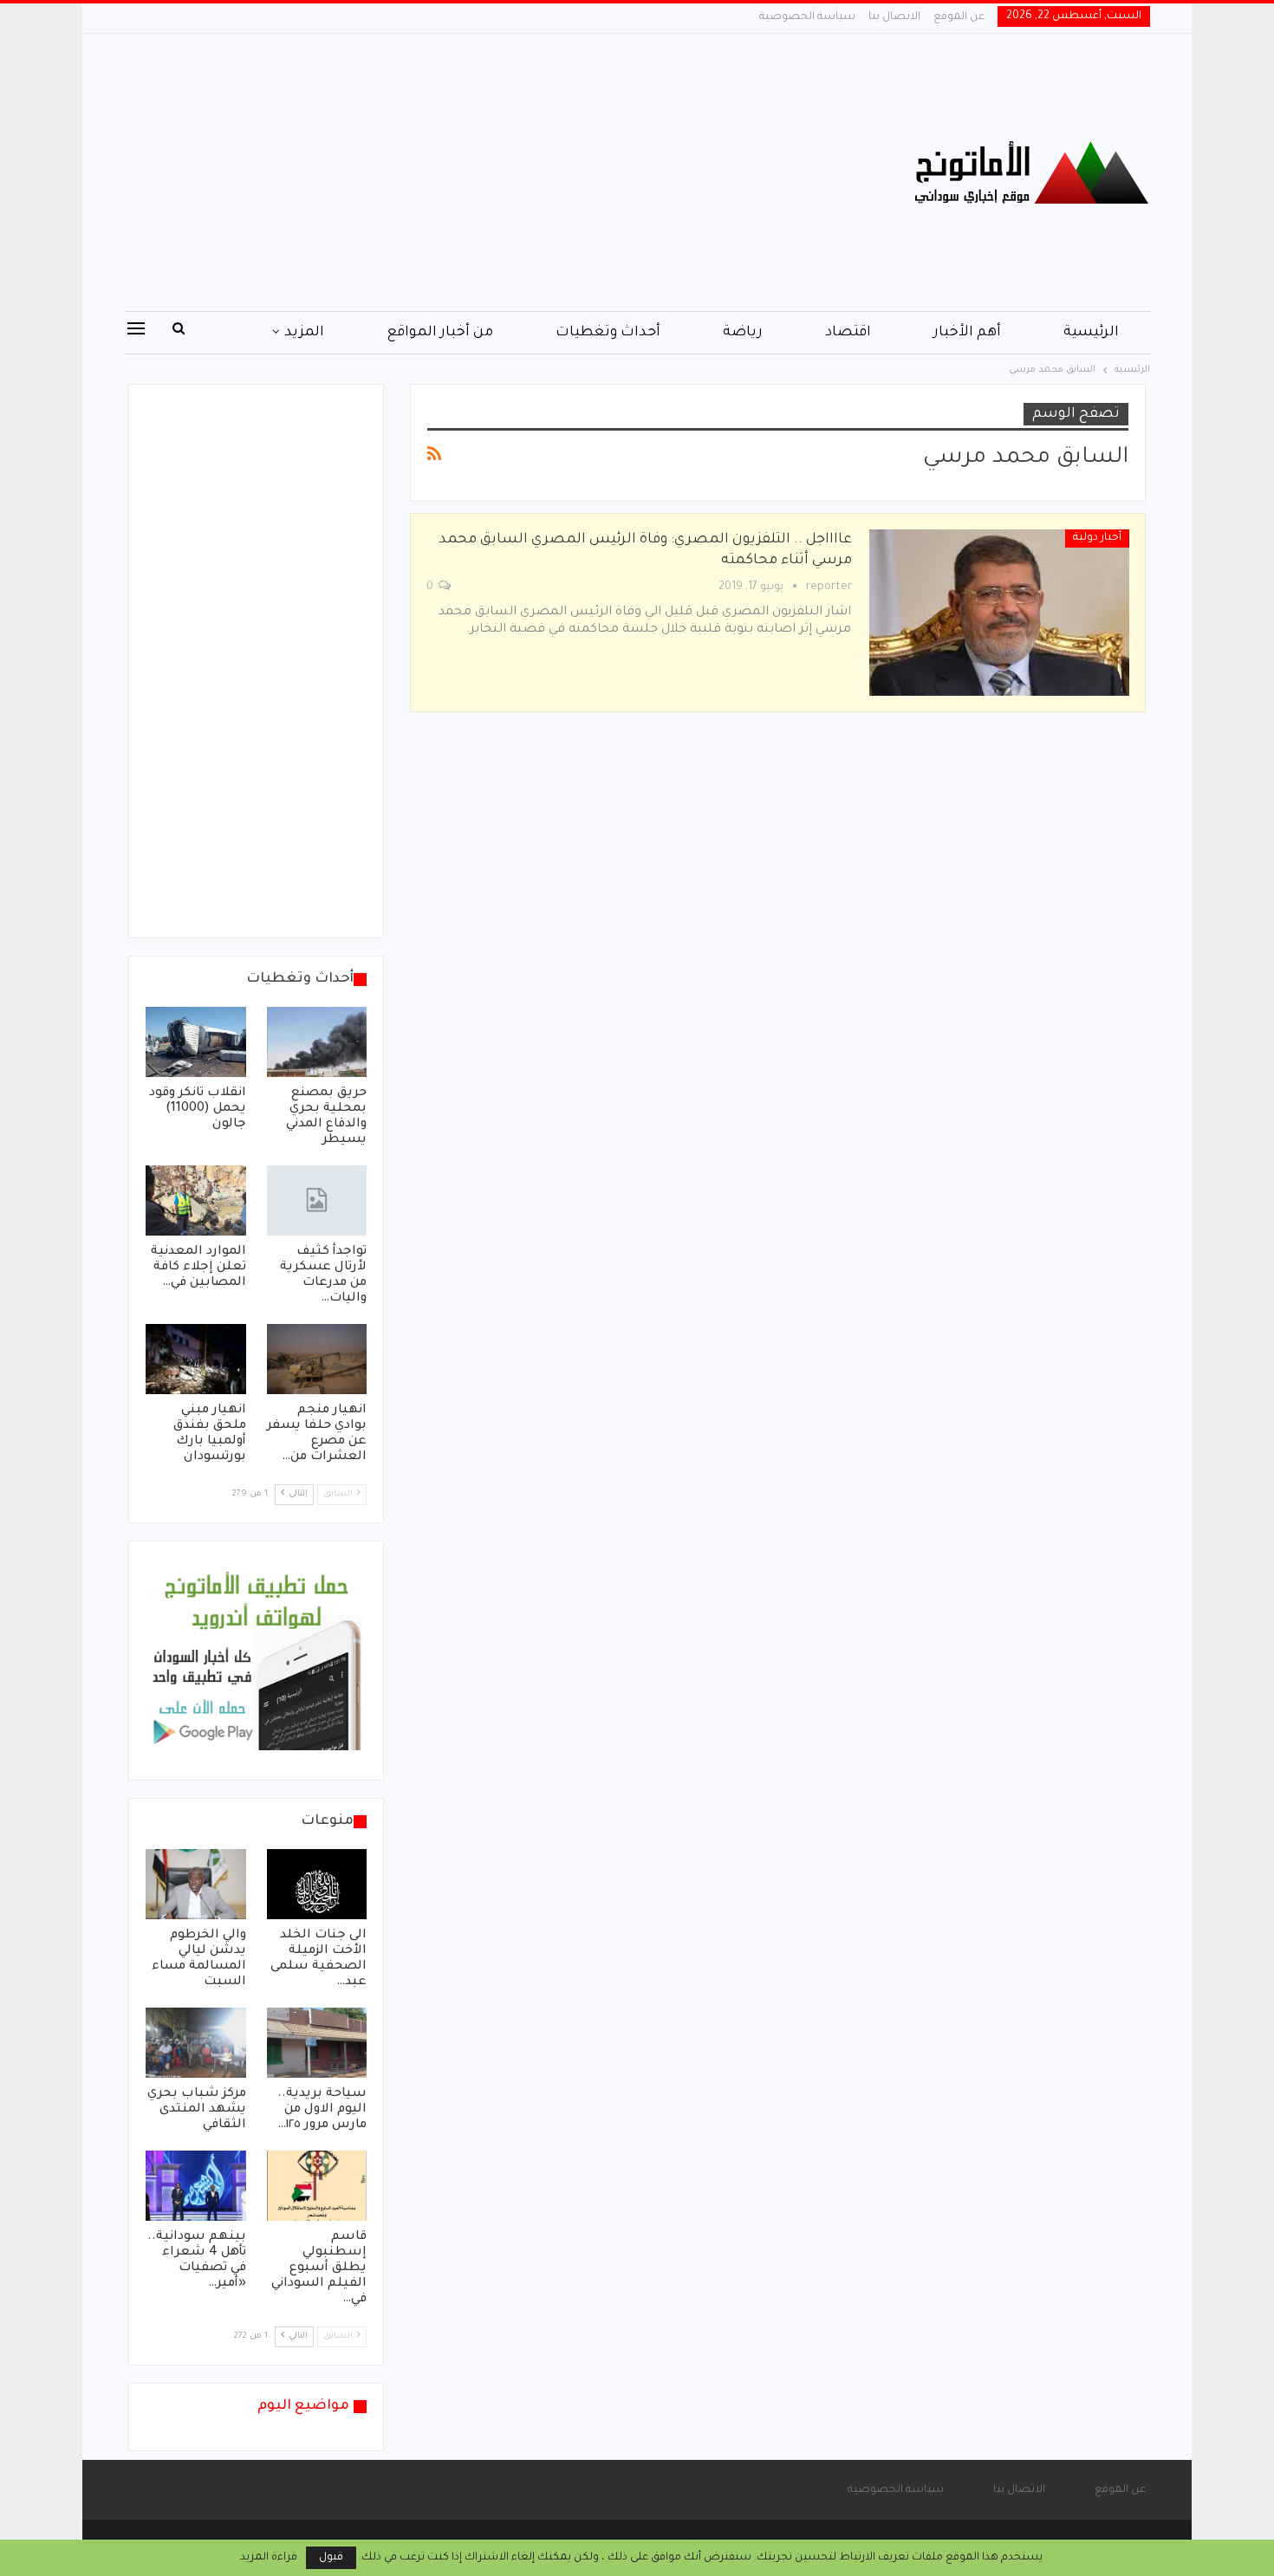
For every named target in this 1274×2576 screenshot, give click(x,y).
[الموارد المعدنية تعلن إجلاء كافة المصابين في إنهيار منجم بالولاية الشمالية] (196, 1200)
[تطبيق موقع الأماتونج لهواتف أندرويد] (256, 1662)
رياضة (743, 333)
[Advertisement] (463, 172)
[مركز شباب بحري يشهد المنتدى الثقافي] (196, 2043)
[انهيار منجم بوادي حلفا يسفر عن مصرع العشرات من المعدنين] (317, 1359)
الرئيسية (1091, 333)
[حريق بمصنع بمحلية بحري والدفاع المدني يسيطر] (317, 1042)
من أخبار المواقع (440, 333)
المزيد (304, 333)
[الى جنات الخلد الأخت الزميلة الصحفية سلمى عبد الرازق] (317, 1884)
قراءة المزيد (269, 2558)
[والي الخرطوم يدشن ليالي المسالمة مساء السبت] (196, 1884)
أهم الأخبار (967, 333)
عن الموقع (959, 17)
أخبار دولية (1097, 538)
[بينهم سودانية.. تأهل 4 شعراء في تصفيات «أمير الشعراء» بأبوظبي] (196, 2186)
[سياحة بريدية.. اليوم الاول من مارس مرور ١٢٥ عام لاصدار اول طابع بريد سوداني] (317, 2043)
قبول (331, 2558)
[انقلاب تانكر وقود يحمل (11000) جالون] (196, 1042)
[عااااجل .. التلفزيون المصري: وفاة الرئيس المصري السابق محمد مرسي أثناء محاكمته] (999, 613)
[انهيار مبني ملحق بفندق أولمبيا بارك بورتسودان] (196, 1359)
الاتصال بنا (894, 17)
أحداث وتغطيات (608, 333)
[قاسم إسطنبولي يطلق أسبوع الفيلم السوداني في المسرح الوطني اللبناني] (317, 2186)
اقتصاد (848, 333)
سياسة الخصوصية (807, 17)
